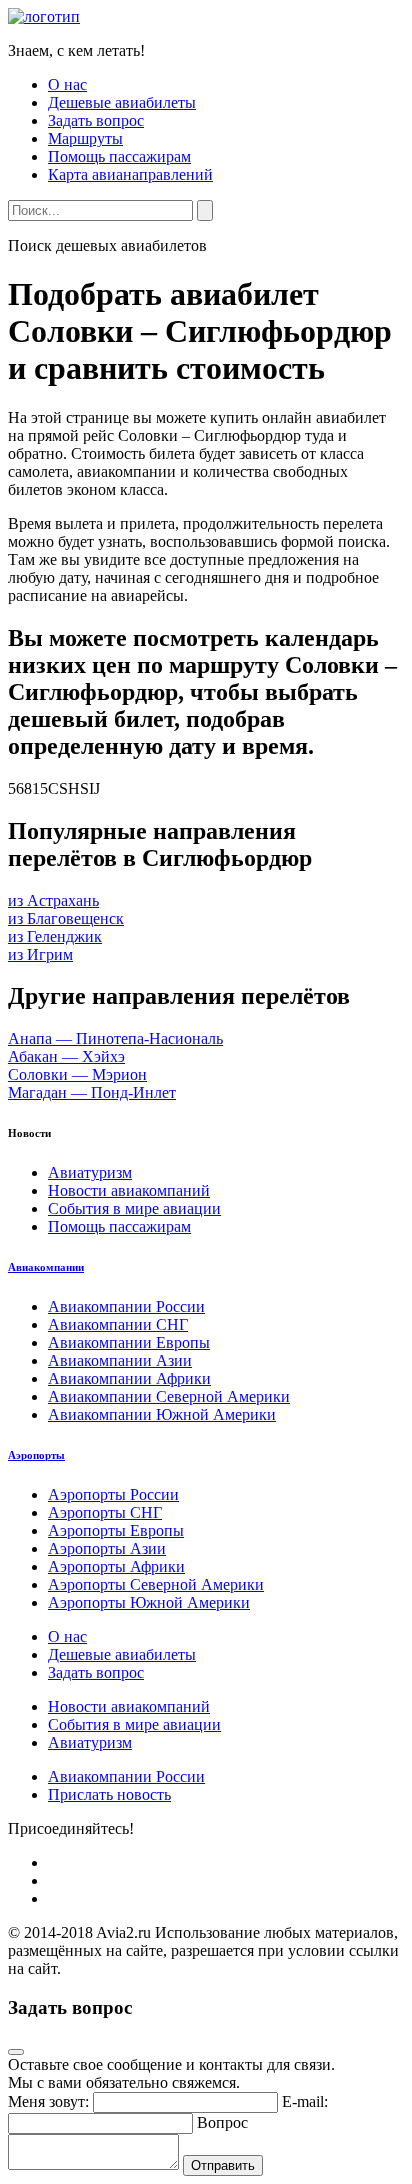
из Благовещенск (66, 918)
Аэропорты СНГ (105, 1512)
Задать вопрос (96, 120)
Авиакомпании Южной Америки (162, 1414)
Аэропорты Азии (107, 1548)
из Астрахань (53, 900)
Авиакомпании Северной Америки (169, 1396)
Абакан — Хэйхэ (66, 1056)
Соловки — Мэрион (77, 1074)
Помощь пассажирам (119, 156)
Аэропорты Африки (116, 1566)
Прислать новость (109, 1794)
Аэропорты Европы (116, 1530)
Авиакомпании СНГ (118, 1324)
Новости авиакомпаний (129, 1190)
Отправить (223, 2165)
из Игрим (40, 954)
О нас (67, 84)
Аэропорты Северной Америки (156, 1584)
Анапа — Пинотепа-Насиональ (115, 1038)
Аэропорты (36, 1455)
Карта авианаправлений (130, 174)
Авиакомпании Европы (129, 1342)
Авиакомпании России (126, 1306)
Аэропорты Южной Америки (149, 1602)
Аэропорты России (113, 1494)
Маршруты (85, 138)
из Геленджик (55, 936)
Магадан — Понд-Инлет (92, 1092)
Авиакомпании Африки (129, 1378)
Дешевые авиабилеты (122, 102)
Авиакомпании (46, 1267)
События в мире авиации (134, 1208)
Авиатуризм (90, 1172)
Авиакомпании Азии (120, 1360)
